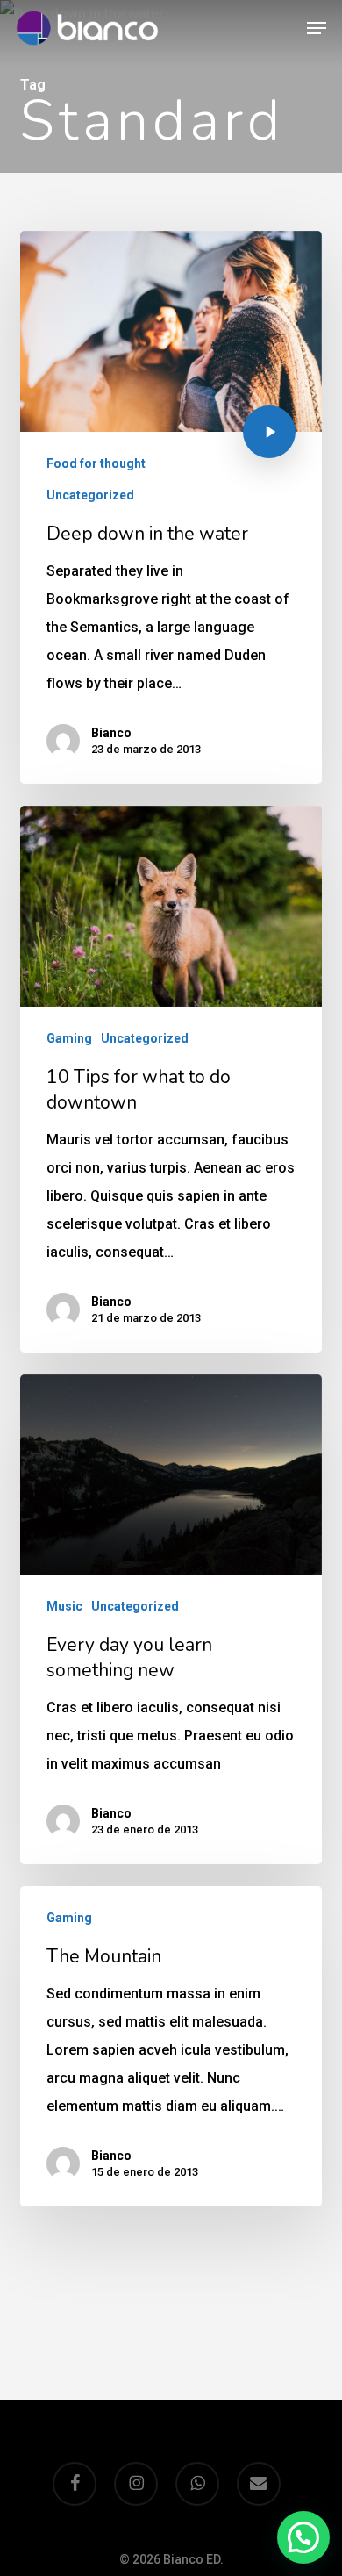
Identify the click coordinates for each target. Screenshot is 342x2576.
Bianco (111, 733)
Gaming (69, 1038)
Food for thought (96, 463)
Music (64, 1606)
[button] (317, 28)
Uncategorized (90, 495)
